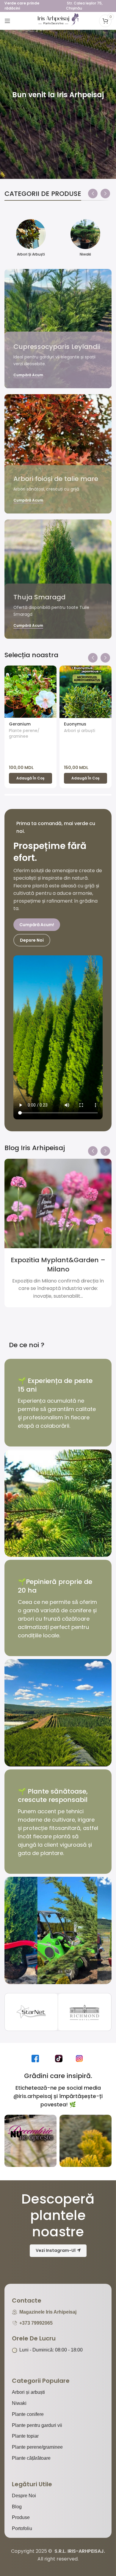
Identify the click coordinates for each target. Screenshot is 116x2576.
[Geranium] (30, 692)
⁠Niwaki (19, 2403)
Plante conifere (28, 2414)
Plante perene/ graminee (24, 734)
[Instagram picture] (30, 2141)
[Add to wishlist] (51, 671)
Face (37, 2058)
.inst (81, 2058)
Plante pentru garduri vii (37, 2425)
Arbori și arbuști (80, 731)
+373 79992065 (36, 2323)
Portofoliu (22, 2528)
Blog (17, 2507)
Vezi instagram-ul (56, 2250)
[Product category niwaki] (85, 240)
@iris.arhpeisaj (33, 2096)
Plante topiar (25, 2436)
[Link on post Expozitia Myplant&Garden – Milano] (58, 1203)
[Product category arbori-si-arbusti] (31, 240)
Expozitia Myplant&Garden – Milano (58, 1265)
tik (60, 2058)
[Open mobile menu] (7, 21)
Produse (21, 2517)
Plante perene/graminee (37, 2447)
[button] (93, 192)
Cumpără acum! (37, 925)
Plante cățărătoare (31, 2458)
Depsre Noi (32, 940)
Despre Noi (24, 2496)
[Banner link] (58, 329)
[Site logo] (58, 20)
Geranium (20, 724)
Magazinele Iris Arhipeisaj (48, 2312)
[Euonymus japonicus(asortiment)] (86, 692)
